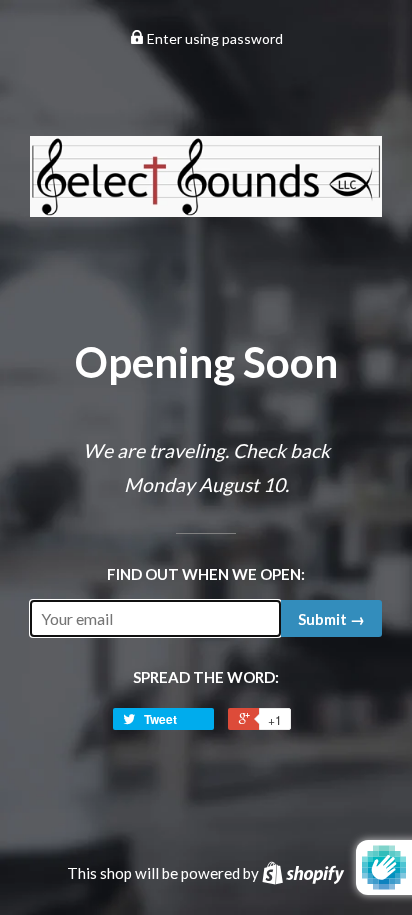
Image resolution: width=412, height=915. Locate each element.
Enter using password (213, 38)
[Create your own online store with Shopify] (303, 873)
